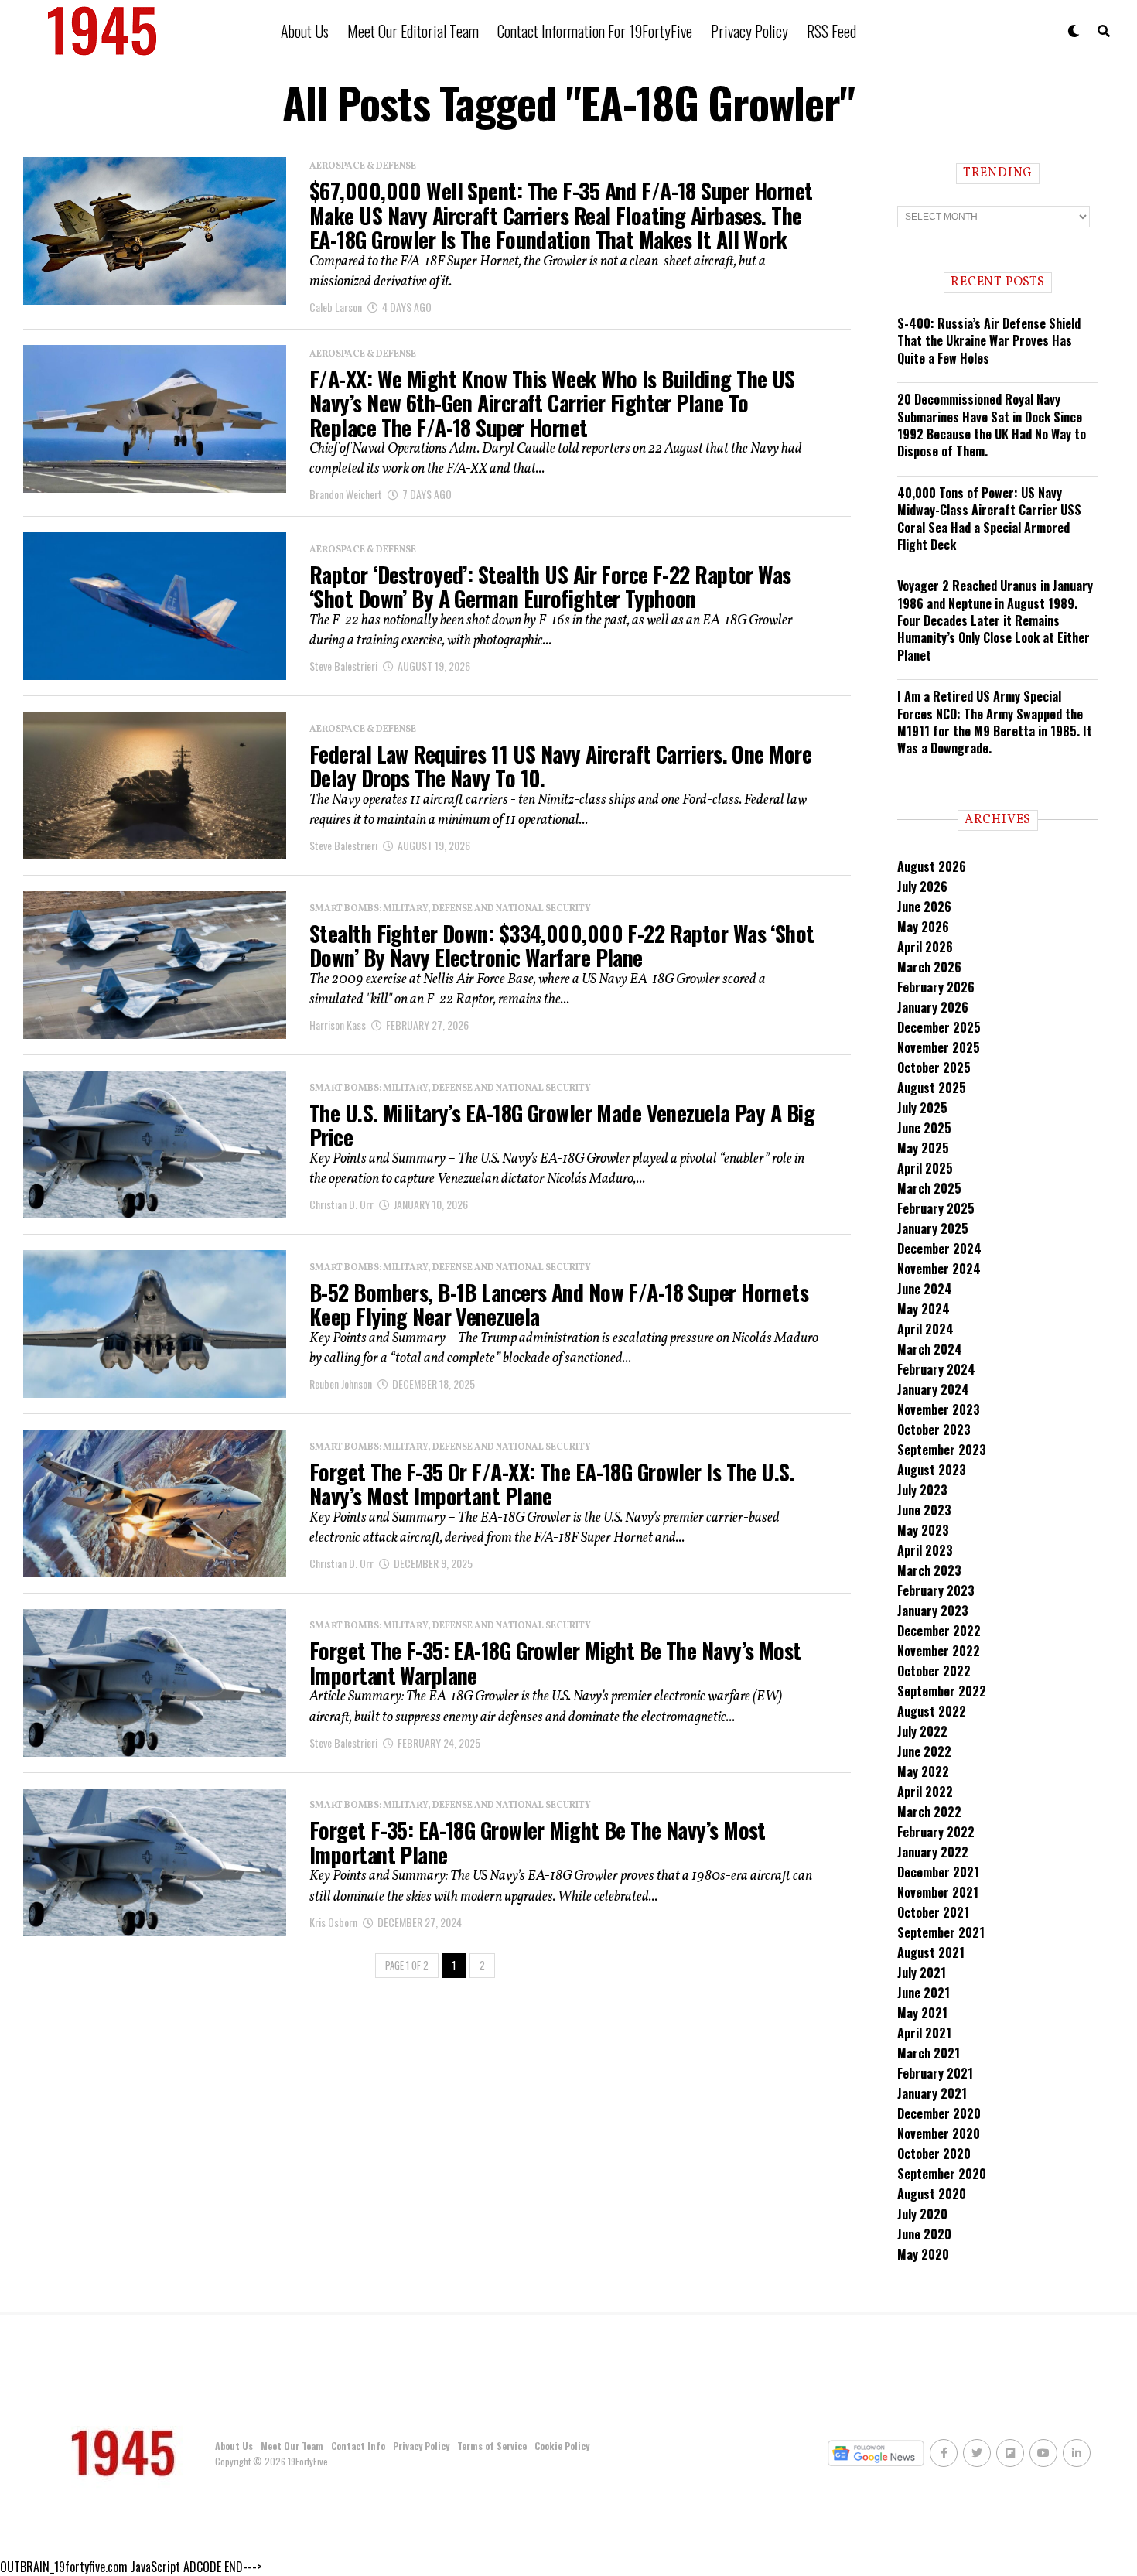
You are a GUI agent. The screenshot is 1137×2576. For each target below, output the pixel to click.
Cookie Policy (562, 2446)
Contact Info (358, 2446)
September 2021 (941, 1932)
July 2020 (922, 2214)
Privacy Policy (749, 31)
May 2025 (923, 1148)
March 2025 (929, 1188)
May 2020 (923, 2254)
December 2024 (939, 1249)
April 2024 (925, 1329)
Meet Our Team (292, 2446)
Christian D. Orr (341, 1204)
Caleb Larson (336, 307)
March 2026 (929, 967)
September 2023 (942, 1450)
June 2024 (925, 1289)
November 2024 (939, 1269)
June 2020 (924, 2234)
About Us (305, 31)
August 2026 (932, 866)
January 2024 (933, 1389)
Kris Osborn (333, 1922)
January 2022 (933, 1852)
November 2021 (938, 1892)
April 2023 (925, 1550)
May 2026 (923, 927)
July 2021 (922, 1973)
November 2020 (939, 2134)
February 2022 (936, 1832)
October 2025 (934, 1068)
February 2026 (936, 987)
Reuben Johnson (341, 1384)
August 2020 (932, 2194)
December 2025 (939, 1027)
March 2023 (929, 1570)
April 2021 (924, 2033)
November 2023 (939, 1409)
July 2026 (922, 887)
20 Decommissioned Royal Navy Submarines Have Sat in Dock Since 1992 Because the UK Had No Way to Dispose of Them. (992, 425)
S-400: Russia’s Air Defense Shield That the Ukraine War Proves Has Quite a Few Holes (989, 341)
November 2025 (939, 1047)
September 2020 (942, 2174)
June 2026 (924, 907)
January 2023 (933, 1611)
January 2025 (933, 1228)
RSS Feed (831, 31)
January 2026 (933, 1007)
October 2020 (934, 2154)
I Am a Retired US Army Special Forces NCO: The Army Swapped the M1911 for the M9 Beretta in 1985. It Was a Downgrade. (995, 722)
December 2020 (939, 2113)
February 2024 (936, 1369)
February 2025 (936, 1208)
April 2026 (925, 947)
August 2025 (932, 1088)
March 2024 (930, 1349)
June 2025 (924, 1128)
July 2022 (922, 1731)
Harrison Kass (338, 1025)
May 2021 (922, 2013)
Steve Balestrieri (343, 666)
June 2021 (924, 1993)
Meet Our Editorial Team (413, 31)
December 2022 (939, 1631)
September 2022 (942, 1691)
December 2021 (938, 1872)
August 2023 (932, 1470)
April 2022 (925, 1792)
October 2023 (934, 1430)
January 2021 (932, 2093)
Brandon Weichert (346, 494)
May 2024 (924, 1309)
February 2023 (936, 1590)
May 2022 (923, 1771)
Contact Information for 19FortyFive (595, 31)
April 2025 (925, 1168)
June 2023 (924, 1510)
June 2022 (924, 1751)
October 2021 (933, 1912)
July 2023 (922, 1490)
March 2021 (929, 2053)
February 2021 (935, 2073)
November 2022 (939, 1651)
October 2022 (934, 1671)
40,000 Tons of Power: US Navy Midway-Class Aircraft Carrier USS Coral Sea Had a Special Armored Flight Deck (989, 519)
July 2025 (922, 1108)
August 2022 (932, 1711)
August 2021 (931, 1952)
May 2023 (923, 1530)
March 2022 (929, 1812)
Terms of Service (492, 2446)
